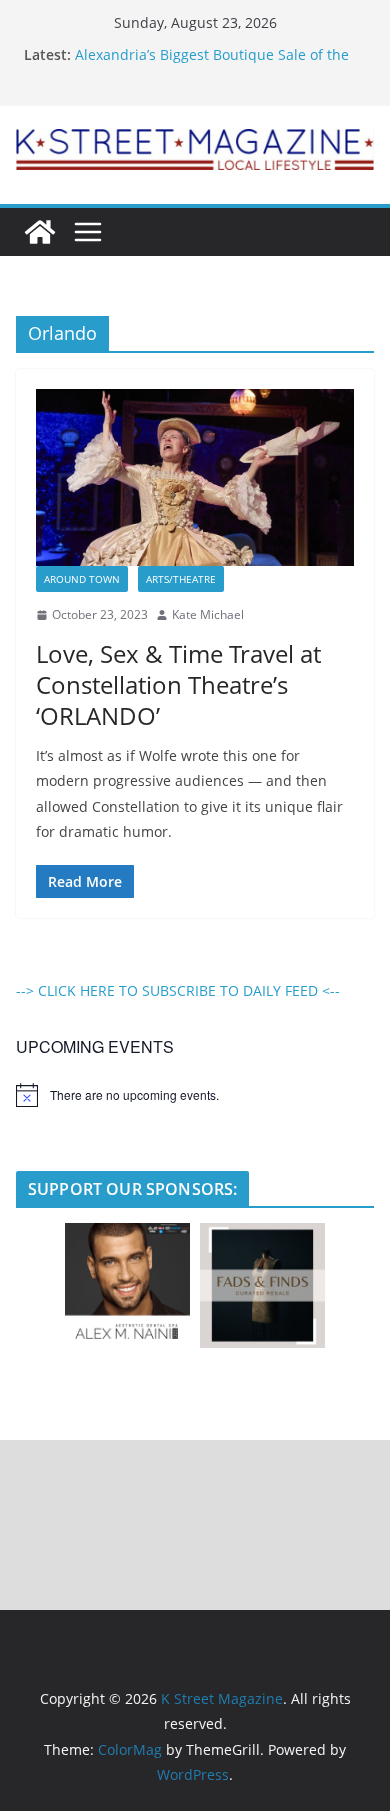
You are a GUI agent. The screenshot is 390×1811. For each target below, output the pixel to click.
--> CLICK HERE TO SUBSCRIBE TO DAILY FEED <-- (178, 990)
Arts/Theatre (181, 579)
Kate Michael (208, 614)
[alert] (195, 1095)
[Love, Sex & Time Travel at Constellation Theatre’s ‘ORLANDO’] (195, 477)
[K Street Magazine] (40, 232)
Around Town (82, 579)
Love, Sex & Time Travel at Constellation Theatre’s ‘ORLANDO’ (178, 684)
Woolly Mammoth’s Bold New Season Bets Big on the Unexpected (214, 45)
